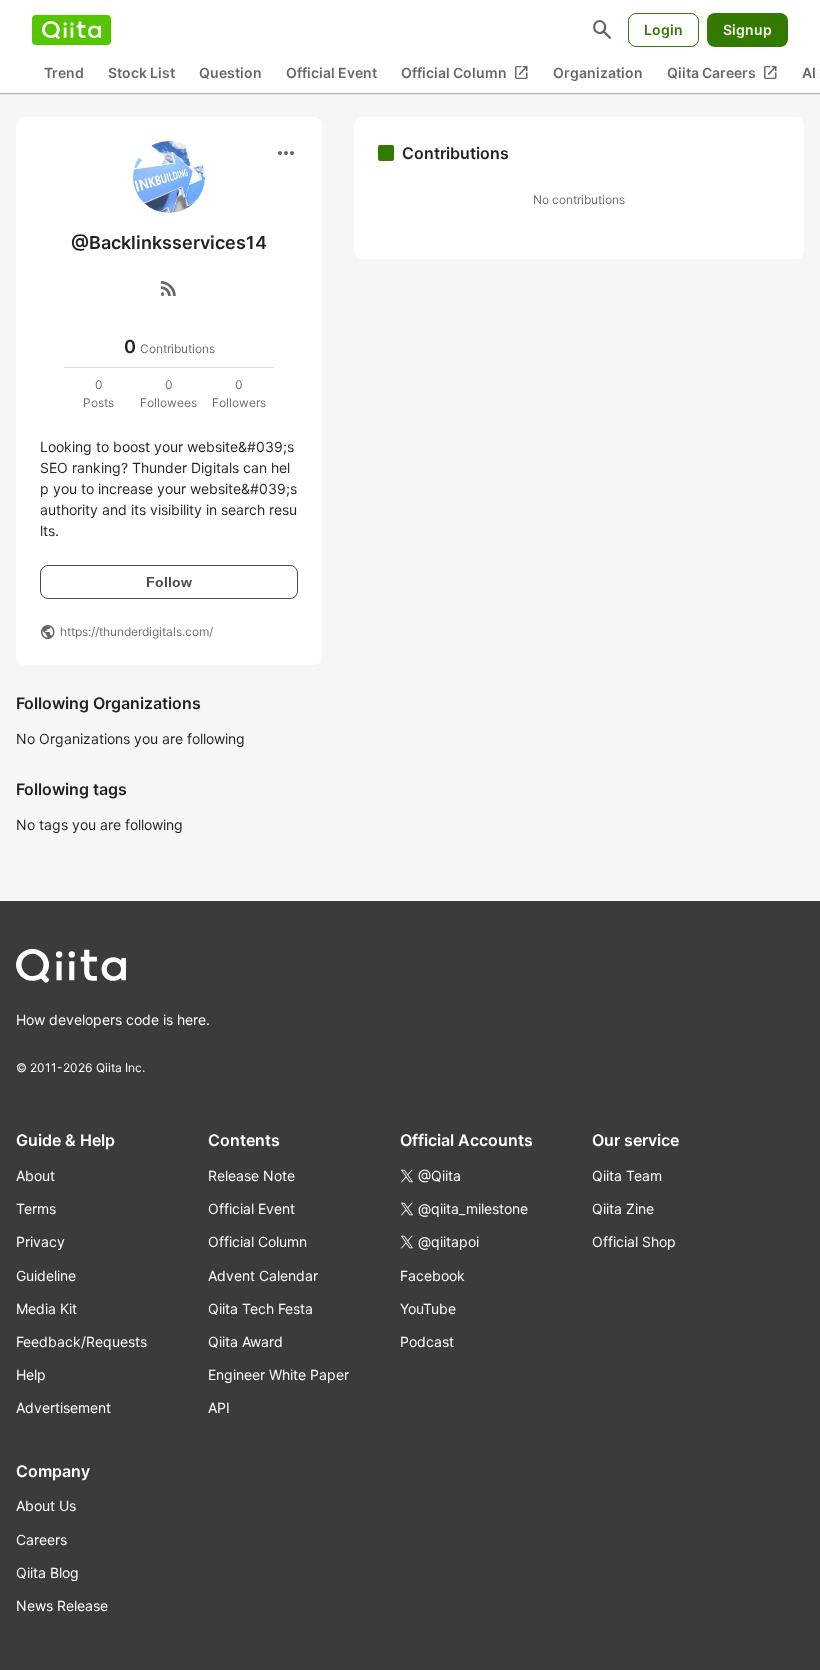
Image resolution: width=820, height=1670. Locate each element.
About (35, 1175)
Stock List (141, 72)
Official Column (465, 73)
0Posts (98, 393)
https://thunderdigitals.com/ (136, 631)
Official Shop (634, 1241)
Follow (169, 582)
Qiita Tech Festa (260, 1308)
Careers (41, 1539)
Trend (64, 72)
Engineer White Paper (278, 1374)
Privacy (40, 1241)
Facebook (432, 1275)
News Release (62, 1605)
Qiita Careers (722, 73)
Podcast (427, 1341)
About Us (46, 1505)
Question (230, 72)
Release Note (251, 1175)
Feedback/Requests (81, 1341)
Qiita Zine (623, 1208)
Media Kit (46, 1308)
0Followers (239, 393)
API (219, 1407)
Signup (747, 29)
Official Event (331, 72)
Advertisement (63, 1407)
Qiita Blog (47, 1572)
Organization (598, 72)
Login (663, 29)
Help (31, 1374)
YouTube (428, 1308)
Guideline (46, 1275)
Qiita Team (627, 1175)
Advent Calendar (263, 1275)
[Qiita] (71, 30)
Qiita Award (245, 1341)
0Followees (168, 393)
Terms (36, 1208)
